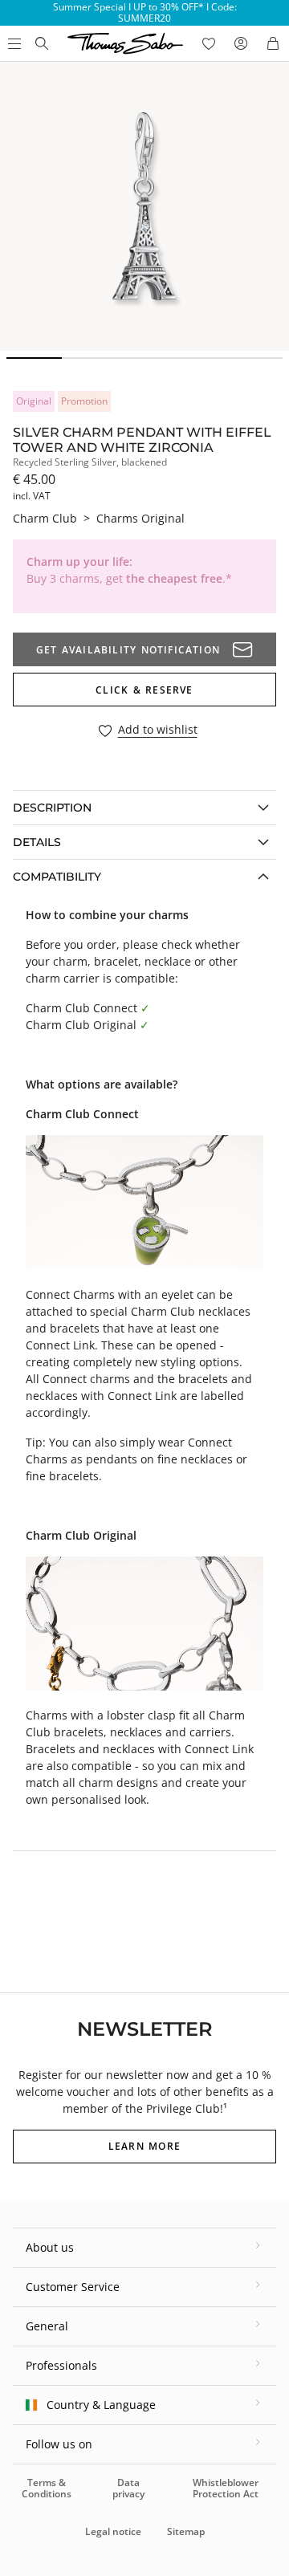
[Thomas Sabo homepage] (42, 43)
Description (52, 808)
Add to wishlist (158, 730)
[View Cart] (273, 43)
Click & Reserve (144, 690)
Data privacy (128, 2488)
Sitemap (186, 2531)
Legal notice (113, 2531)
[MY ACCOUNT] (241, 43)
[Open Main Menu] (13, 43)
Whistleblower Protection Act (226, 2488)
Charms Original (140, 518)
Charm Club (45, 518)
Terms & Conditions (47, 2488)
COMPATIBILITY (57, 877)
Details (37, 842)
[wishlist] (209, 43)
